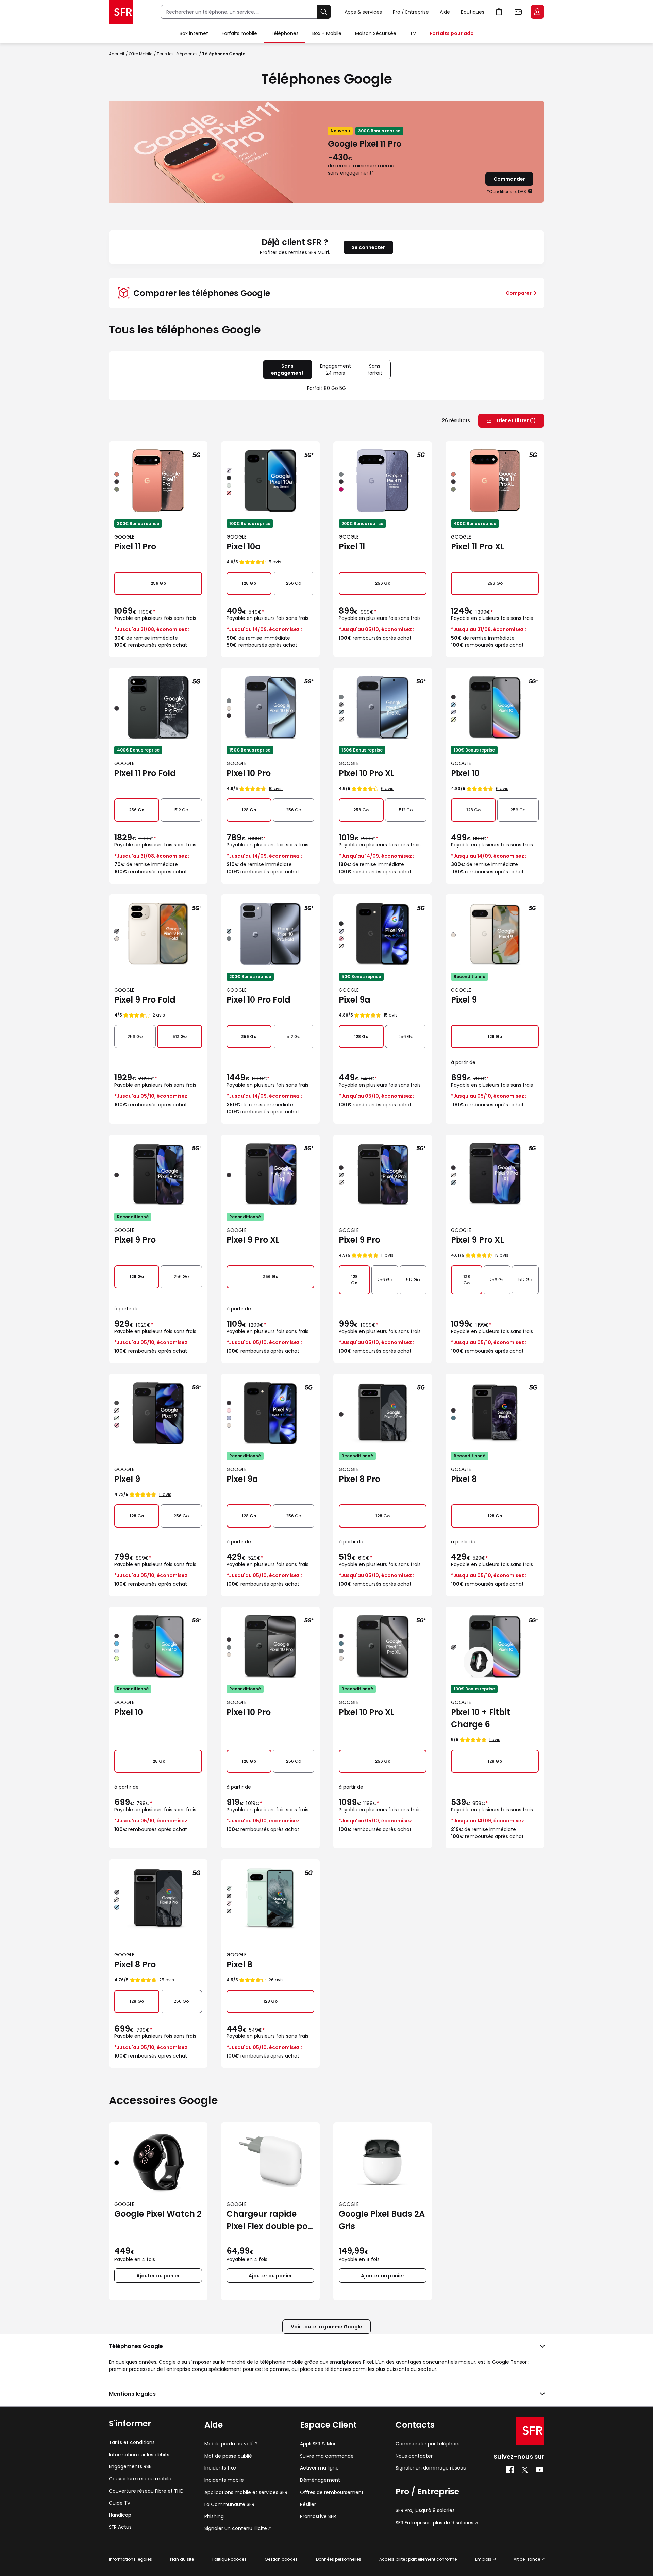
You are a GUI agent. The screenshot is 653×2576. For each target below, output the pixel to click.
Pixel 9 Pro (135, 1240)
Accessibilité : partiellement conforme (418, 2559)
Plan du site (182, 2559)
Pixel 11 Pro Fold (145, 773)
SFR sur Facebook (510, 2470)
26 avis (276, 1980)
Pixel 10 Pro (249, 773)
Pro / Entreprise (411, 12)
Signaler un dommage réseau (431, 2468)
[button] (530, 191)
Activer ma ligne (319, 2468)
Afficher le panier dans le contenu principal (499, 12)
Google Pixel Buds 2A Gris (382, 2220)
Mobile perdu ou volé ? (231, 2444)
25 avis (167, 1980)
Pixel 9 (464, 1000)
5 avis (275, 562)
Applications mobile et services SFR (246, 2492)
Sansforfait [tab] (379, 371)
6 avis (387, 788)
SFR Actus (120, 2527)
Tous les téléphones (177, 54)
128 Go (249, 583)
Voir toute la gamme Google (326, 2327)
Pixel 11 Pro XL (478, 547)
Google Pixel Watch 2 (158, 2214)
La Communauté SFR (229, 2504)
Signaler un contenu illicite (236, 2529)
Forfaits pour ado (452, 33)
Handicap (120, 2515)
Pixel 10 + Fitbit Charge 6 (481, 1718)
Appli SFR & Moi (317, 2444)
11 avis (387, 1255)
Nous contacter (414, 2456)
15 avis (391, 1015)
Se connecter (368, 247)
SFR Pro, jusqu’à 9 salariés (425, 2511)
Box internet (194, 33)
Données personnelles (339, 2559)
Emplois (483, 2559)
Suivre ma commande (327, 2456)
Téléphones (285, 33)
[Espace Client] (537, 12)
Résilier (308, 2504)
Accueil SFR (121, 12)
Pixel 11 (352, 547)
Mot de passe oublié (228, 2456)
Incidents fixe (220, 2468)
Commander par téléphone (429, 2444)
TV (413, 33)
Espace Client (537, 12)
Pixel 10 (465, 773)
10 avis (276, 788)
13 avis (502, 1255)
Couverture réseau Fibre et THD (146, 2491)
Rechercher (324, 12)
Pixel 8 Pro (359, 1479)
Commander (509, 179)
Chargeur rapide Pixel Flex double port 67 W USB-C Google (270, 2220)
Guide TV (120, 2503)
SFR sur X (525, 2470)
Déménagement (320, 2480)
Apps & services (363, 12)
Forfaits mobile (239, 33)
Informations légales (130, 2559)
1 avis (495, 1740)
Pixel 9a (355, 1000)
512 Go (181, 810)
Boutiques (473, 12)
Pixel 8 (464, 1479)
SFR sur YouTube (540, 2470)
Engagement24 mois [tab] (340, 371)
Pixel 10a (244, 547)
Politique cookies (229, 2559)
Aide (445, 12)
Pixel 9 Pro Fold (145, 1000)
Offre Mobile (140, 54)
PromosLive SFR (318, 2517)
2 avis (159, 1015)
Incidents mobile (224, 2480)
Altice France (527, 2559)
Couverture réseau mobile (140, 2479)
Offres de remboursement (332, 2492)
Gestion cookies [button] (281, 2559)
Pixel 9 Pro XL (253, 1240)
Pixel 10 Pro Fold (258, 1000)
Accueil (116, 54)
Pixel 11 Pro (135, 547)
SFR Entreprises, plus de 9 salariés (434, 2523)
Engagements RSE (130, 2467)
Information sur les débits (139, 2455)
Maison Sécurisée (376, 33)
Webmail (518, 12)
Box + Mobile (327, 33)
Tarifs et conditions (132, 2442)
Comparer (519, 293)
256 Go (158, 583)
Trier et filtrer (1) (515, 420)
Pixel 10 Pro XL (367, 773)
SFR (530, 2431)
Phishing (214, 2517)
